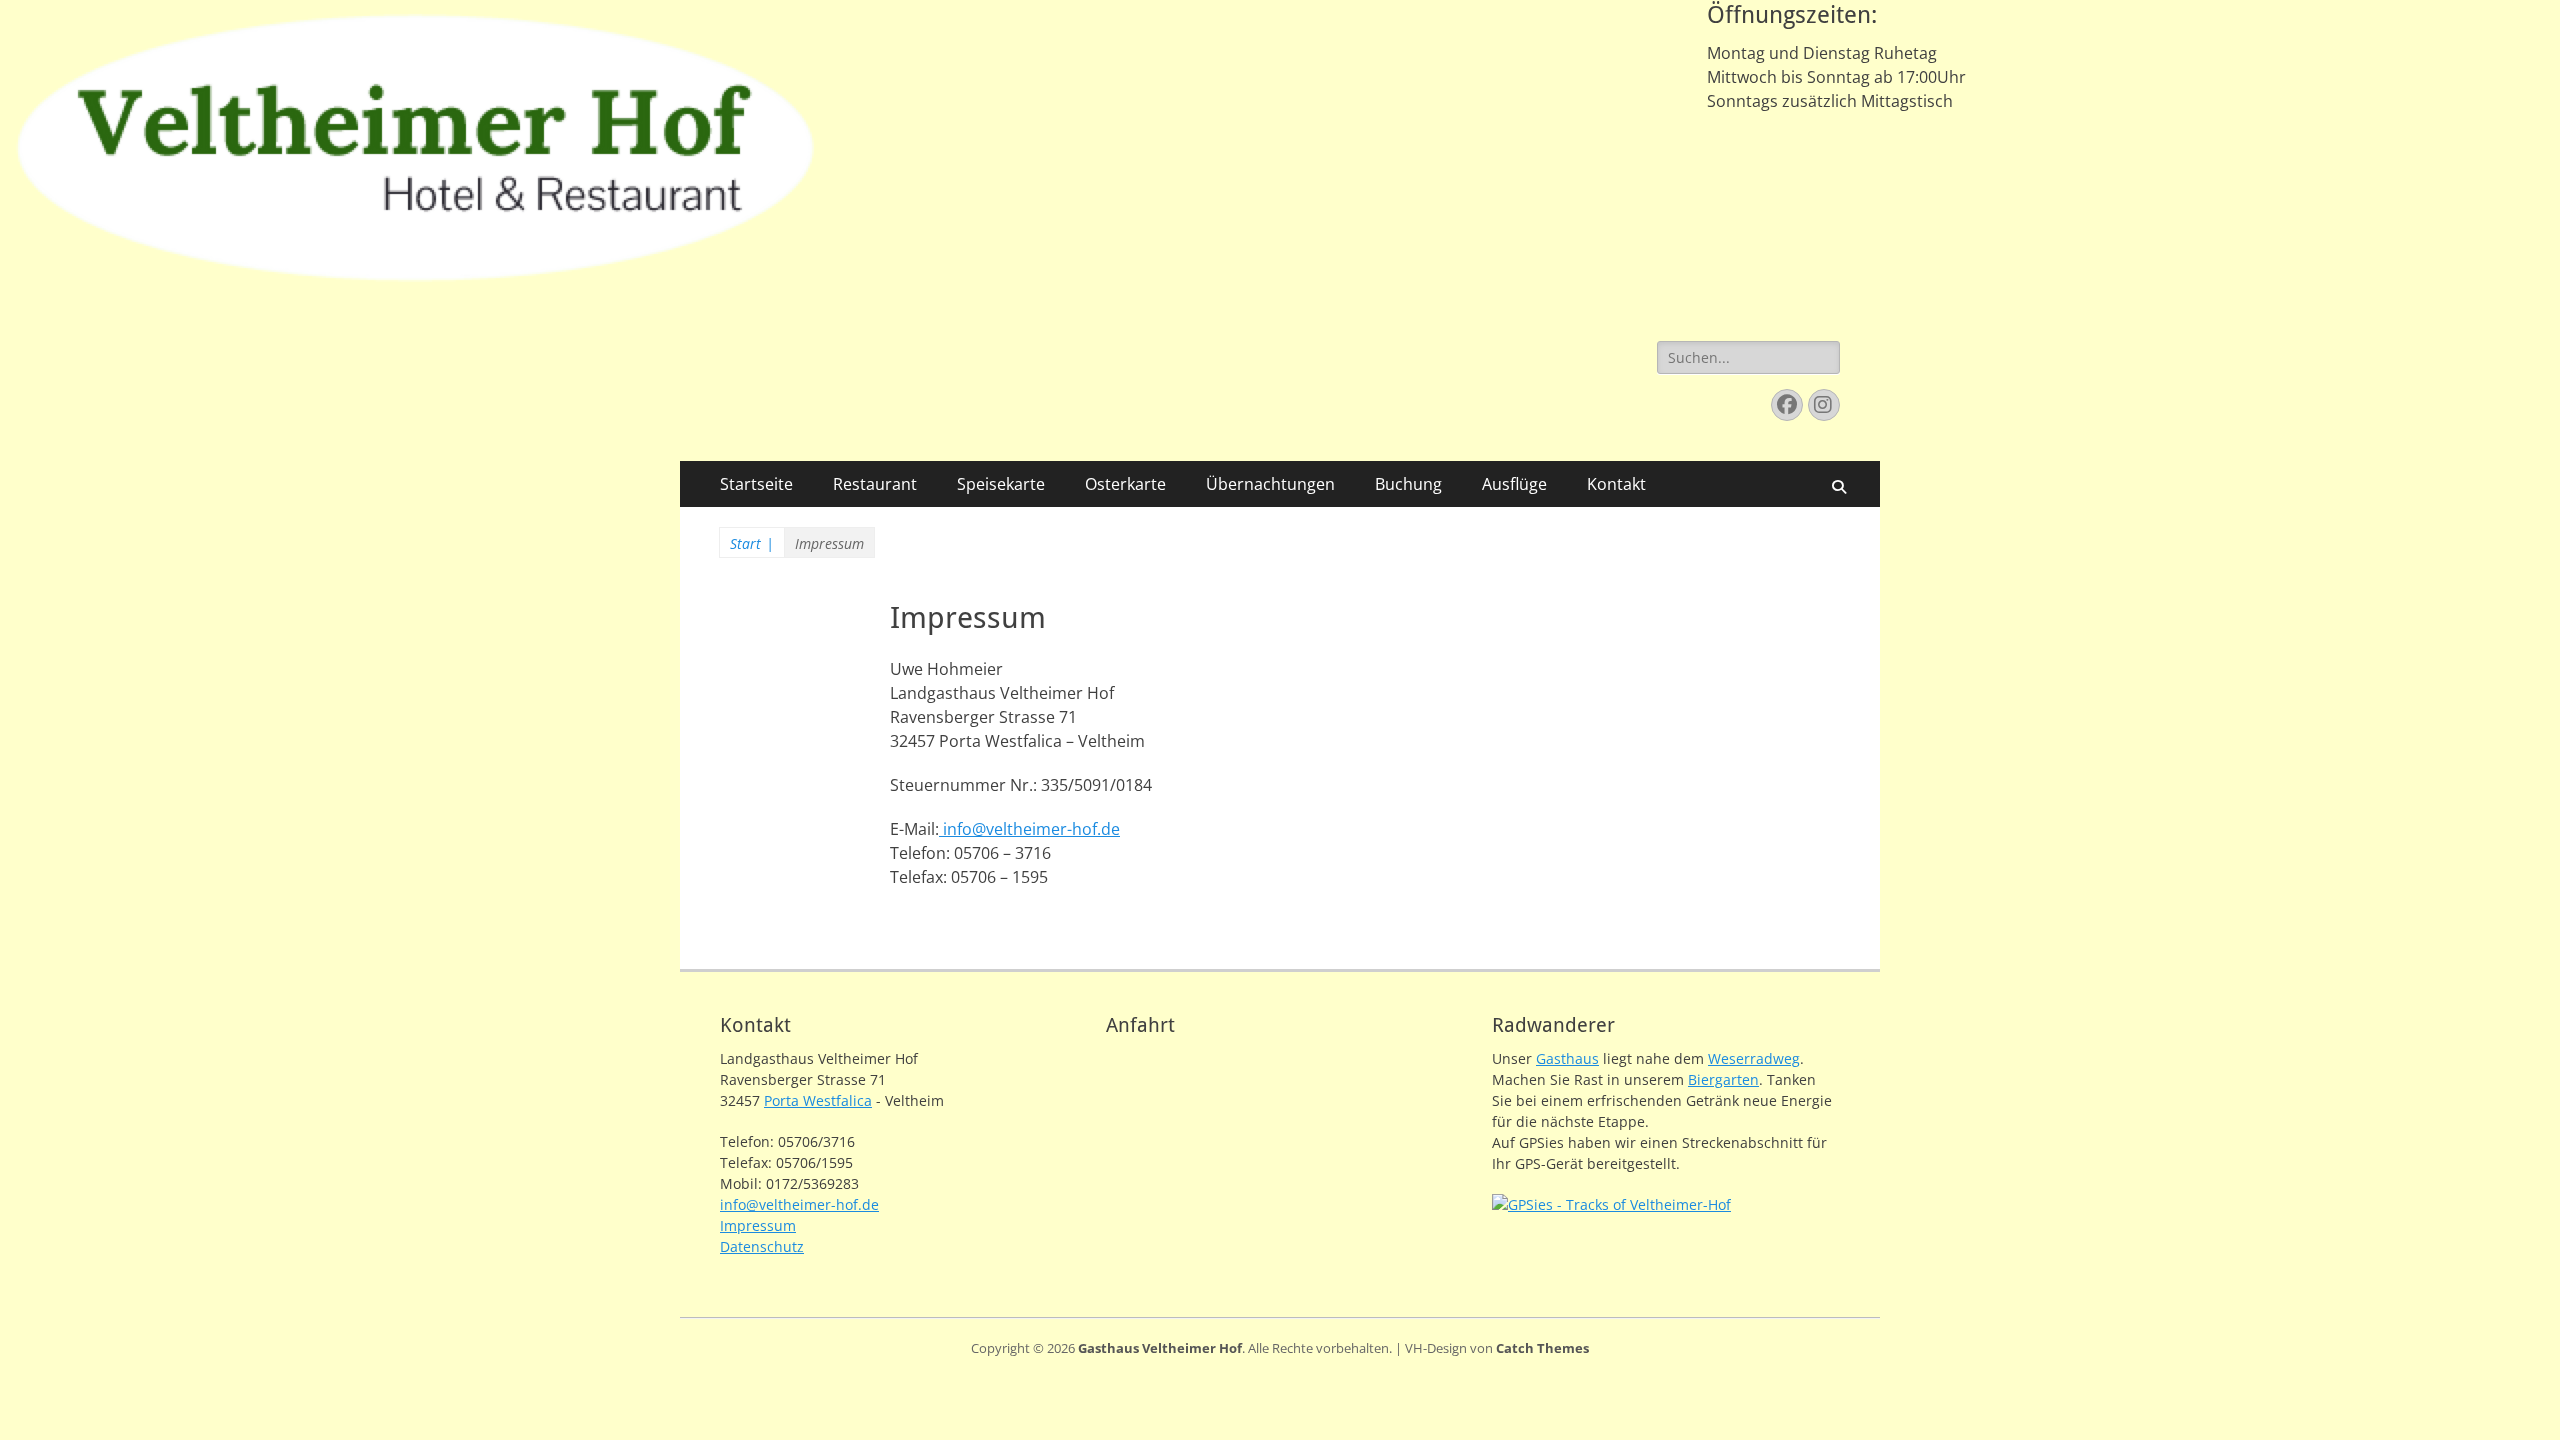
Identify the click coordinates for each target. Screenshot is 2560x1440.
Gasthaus (1567, 1058)
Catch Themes (1542, 1348)
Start (752, 543)
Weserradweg (1754, 1058)
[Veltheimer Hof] (415, 289)
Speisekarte (1001, 484)
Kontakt (1616, 484)
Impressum (758, 1225)
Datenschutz (762, 1246)
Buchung (1408, 484)
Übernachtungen (1270, 484)
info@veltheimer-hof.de (1029, 829)
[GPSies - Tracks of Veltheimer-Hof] (1611, 1204)
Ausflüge (1514, 484)
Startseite (756, 484)
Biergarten (1723, 1079)
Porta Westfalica (818, 1100)
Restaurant (875, 484)
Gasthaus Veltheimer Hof (1160, 1348)
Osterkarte (1125, 484)
